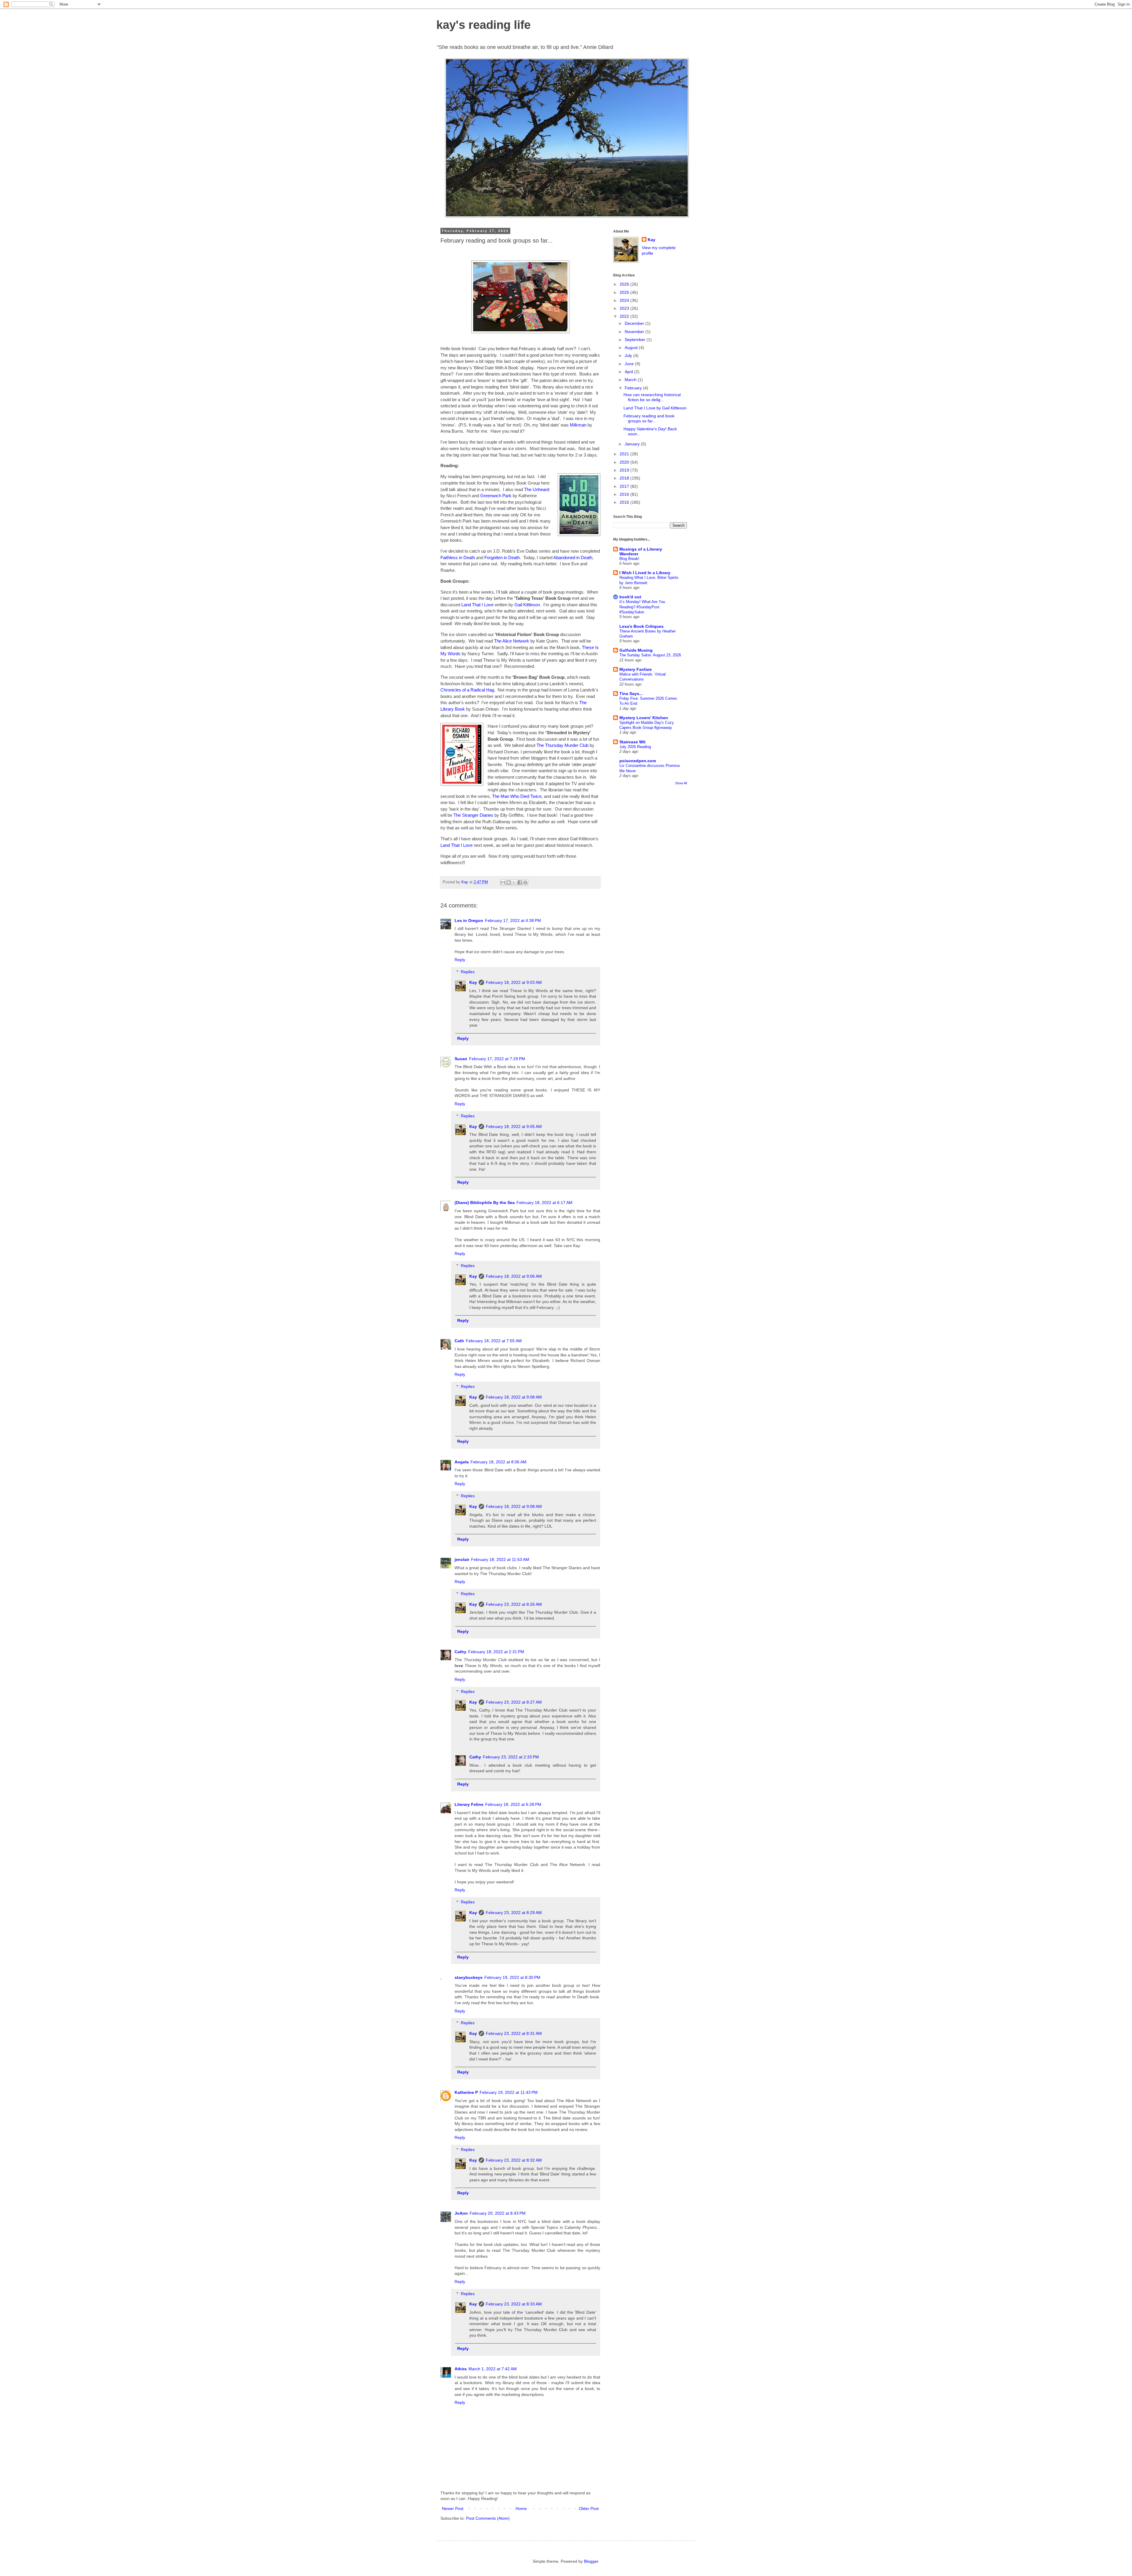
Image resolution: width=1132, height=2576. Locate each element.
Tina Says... (631, 694)
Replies (468, 972)
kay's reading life (483, 25)
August (632, 347)
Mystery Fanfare (636, 669)
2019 (625, 470)
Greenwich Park (496, 496)
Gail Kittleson (527, 605)
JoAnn (461, 2213)
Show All (681, 783)
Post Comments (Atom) (488, 2518)
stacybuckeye (469, 1977)
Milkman (578, 425)
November (635, 332)
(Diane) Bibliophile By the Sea (485, 1203)
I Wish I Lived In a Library (645, 573)
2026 (625, 284)
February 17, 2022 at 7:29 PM (497, 1059)
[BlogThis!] (509, 882)
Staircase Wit (632, 742)
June (630, 364)
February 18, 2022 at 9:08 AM (514, 1397)
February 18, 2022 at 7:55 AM (494, 1341)
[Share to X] (514, 882)
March (631, 380)
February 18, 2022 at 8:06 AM (498, 1462)
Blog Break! (629, 559)
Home (521, 2509)
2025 (625, 292)
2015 (625, 502)
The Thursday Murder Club (562, 745)
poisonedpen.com (638, 761)
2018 (625, 478)
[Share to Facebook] (520, 882)
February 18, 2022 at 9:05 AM (514, 1126)
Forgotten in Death (502, 557)
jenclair (462, 1559)
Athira (461, 2369)
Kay (473, 982)
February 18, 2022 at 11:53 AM (500, 1559)
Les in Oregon (469, 920)
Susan (461, 1059)
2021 (625, 454)
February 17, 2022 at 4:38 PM (513, 920)
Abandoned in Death (573, 557)
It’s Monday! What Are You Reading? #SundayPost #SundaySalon (642, 607)
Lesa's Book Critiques (641, 626)
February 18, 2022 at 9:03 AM (514, 982)
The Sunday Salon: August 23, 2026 (650, 655)
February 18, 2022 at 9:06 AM (514, 1276)
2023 (625, 308)
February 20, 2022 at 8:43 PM (498, 2213)
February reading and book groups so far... (649, 418)
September (636, 340)
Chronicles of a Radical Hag (467, 690)
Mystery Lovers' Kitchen (644, 718)
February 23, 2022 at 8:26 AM (514, 1604)
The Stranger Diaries (473, 815)
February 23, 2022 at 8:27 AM (514, 1702)
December (635, 323)
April (629, 372)
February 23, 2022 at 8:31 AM (514, 2033)
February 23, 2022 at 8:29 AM (514, 1913)
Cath (459, 1341)
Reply (460, 960)
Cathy (460, 1652)
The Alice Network (512, 641)
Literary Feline (469, 1804)
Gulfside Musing (636, 650)
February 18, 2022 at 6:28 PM (513, 1804)
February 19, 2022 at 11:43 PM (509, 2092)
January (633, 444)
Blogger (591, 2561)
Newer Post (453, 2509)
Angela (462, 1462)
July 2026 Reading (635, 747)
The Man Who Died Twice (517, 796)
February (634, 388)
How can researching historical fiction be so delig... (652, 397)
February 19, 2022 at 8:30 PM (512, 1977)
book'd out (630, 597)
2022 (625, 316)
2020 (625, 462)
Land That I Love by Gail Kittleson (655, 408)
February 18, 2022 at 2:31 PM (496, 1652)
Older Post (589, 2509)
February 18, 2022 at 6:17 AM (544, 1203)
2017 (625, 486)
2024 (625, 300)
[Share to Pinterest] (525, 882)
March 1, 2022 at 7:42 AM (493, 2369)
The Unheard (537, 489)
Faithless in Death (458, 557)
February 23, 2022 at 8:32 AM (514, 2160)
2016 (625, 494)
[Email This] (503, 882)
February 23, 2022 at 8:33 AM (514, 2304)
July (629, 355)
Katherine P (466, 2092)
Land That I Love (477, 605)
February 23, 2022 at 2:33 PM (511, 1757)
